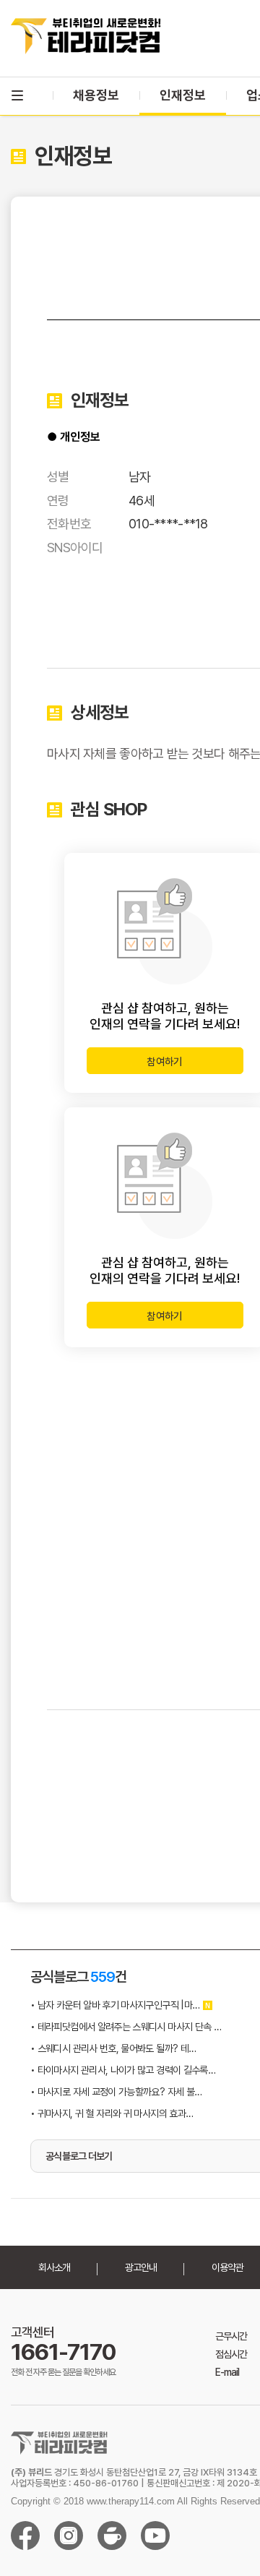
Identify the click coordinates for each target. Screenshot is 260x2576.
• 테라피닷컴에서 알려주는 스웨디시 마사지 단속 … (126, 2027)
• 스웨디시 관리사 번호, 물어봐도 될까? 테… (113, 2048)
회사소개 (54, 2267)
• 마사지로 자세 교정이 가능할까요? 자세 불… (116, 2092)
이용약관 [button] (227, 2267)
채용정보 (96, 95)
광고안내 (141, 2267)
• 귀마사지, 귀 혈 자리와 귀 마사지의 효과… (112, 2113)
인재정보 (183, 95)
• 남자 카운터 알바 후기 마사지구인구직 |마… (115, 2005)
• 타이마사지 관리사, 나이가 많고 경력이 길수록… (123, 2070)
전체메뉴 (17, 95)
